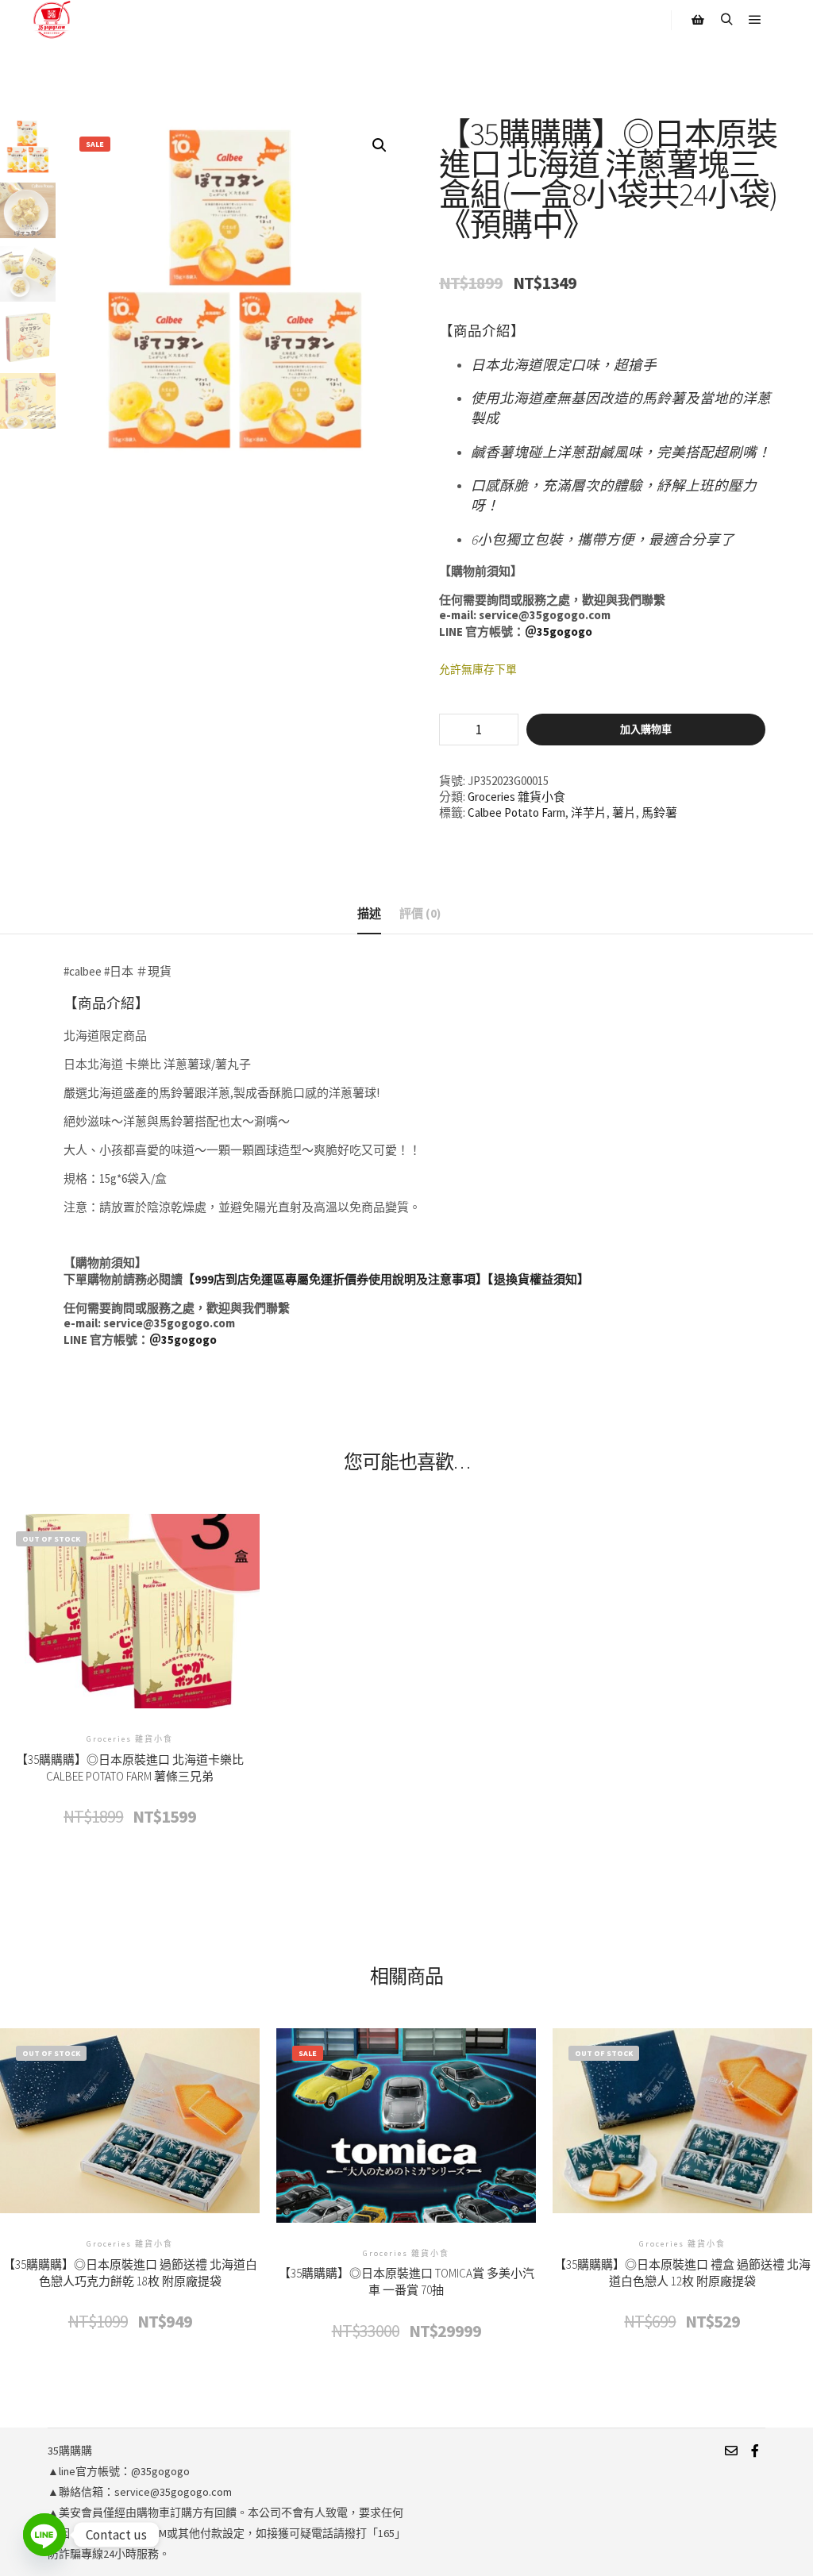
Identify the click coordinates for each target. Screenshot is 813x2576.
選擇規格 (682, 2152)
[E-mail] (731, 2451)
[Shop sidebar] (698, 20)
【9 (192, 1279)
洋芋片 (589, 812)
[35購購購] (52, 20)
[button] (380, 145)
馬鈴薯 (659, 812)
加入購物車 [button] (406, 2156)
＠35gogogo (559, 631)
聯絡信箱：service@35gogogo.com (145, 2492)
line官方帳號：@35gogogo (124, 2471)
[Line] (44, 2535)
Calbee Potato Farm (516, 812)
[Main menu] (755, 20)
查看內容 (130, 1642)
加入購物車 (646, 729)
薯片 (624, 812)
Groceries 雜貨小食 (516, 797)
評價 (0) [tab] (420, 913)
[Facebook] (755, 2451)
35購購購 (70, 2451)
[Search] (726, 20)
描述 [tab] (369, 913)
